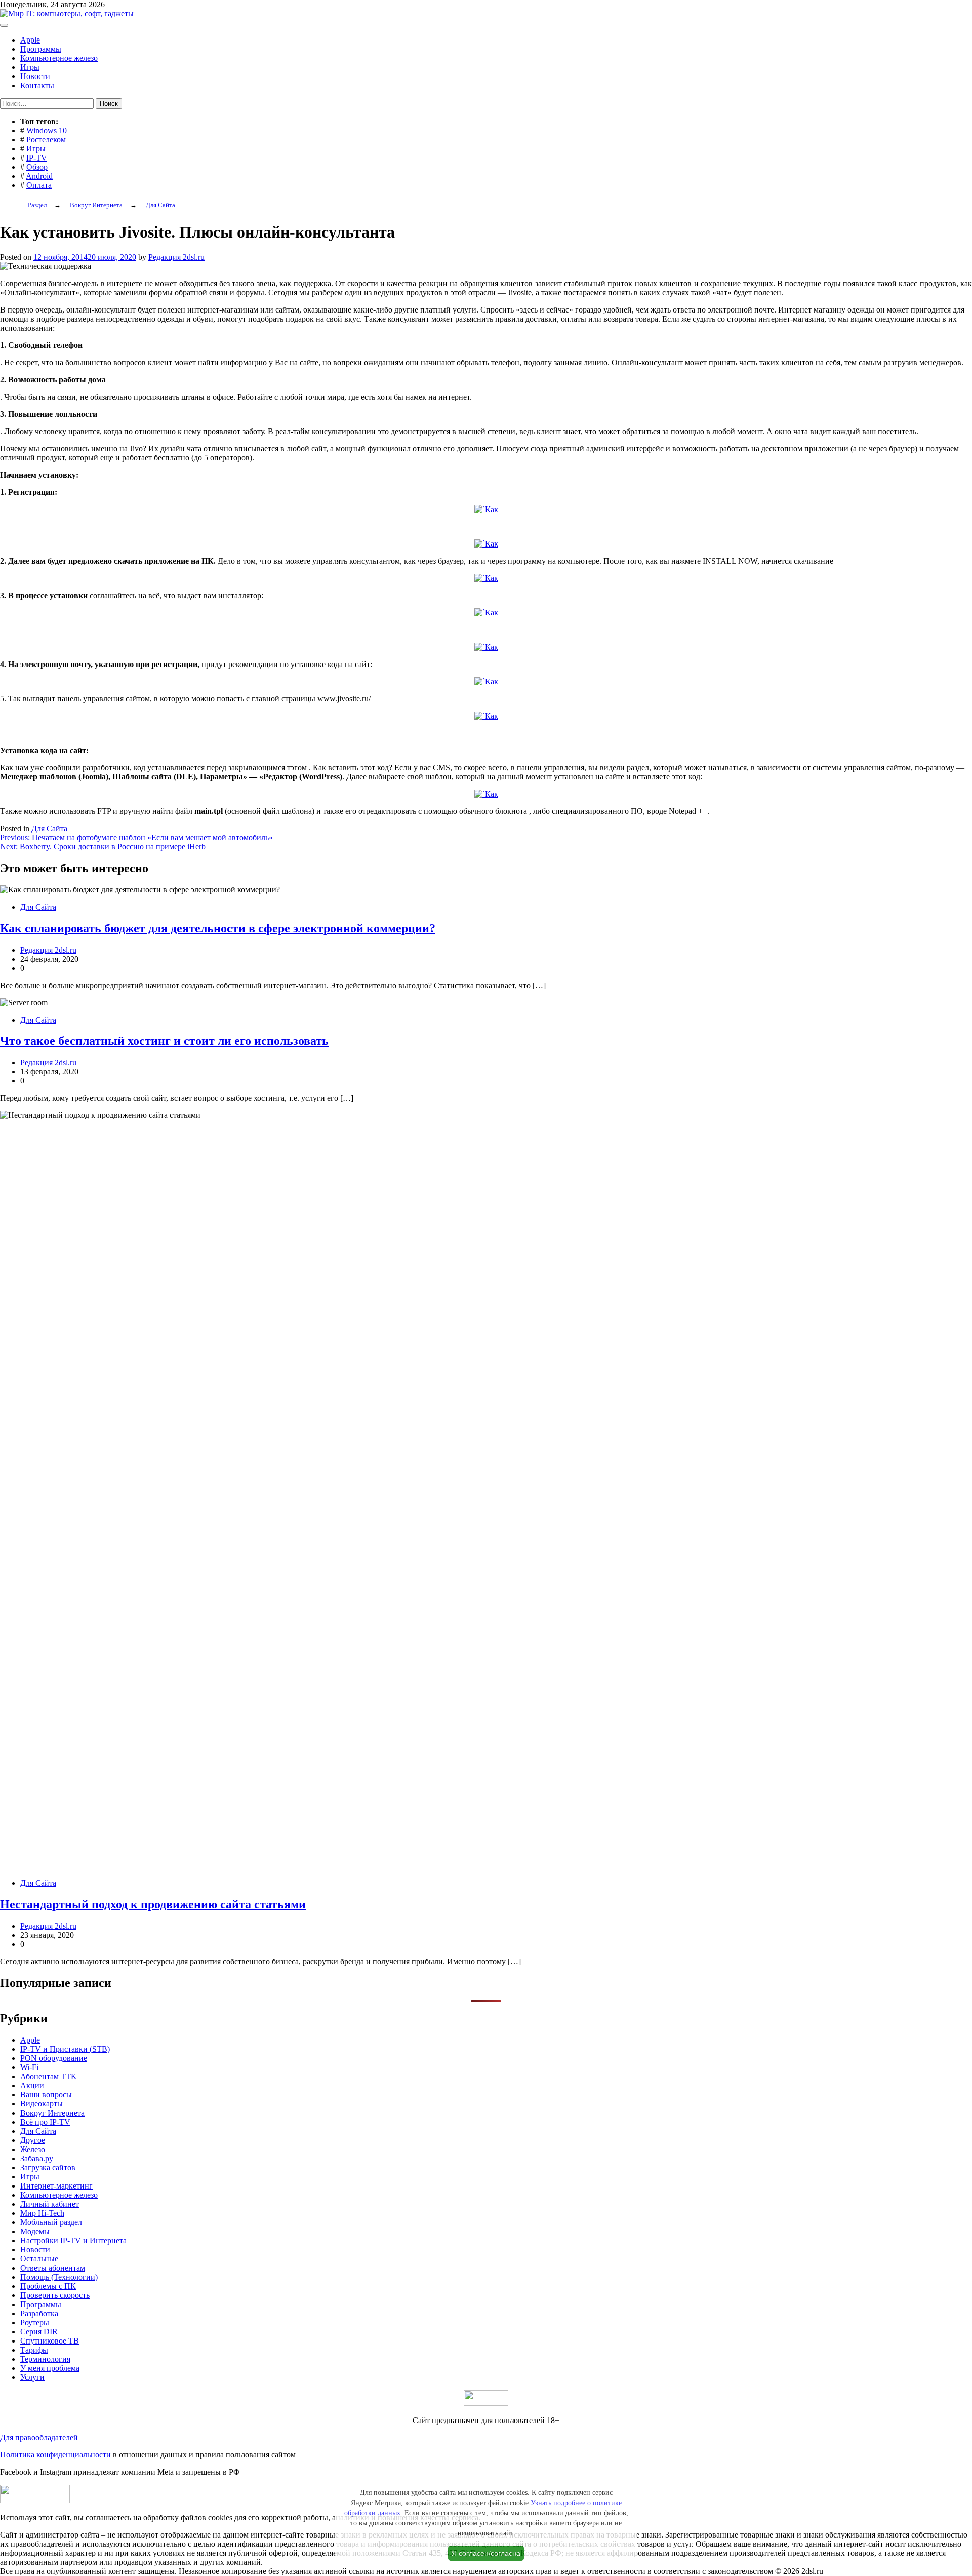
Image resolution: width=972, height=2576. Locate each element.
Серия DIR (39, 2332)
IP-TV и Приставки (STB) (65, 2049)
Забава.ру (37, 2158)
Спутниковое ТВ (50, 2341)
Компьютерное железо (59, 58)
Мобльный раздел (51, 2222)
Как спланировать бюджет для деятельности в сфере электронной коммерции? (218, 928)
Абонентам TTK (49, 2076)
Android (39, 176)
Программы (41, 49)
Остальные (39, 2259)
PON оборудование (54, 2058)
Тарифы (34, 2350)
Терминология (45, 2359)
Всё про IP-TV (45, 2122)
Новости (35, 76)
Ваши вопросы (46, 2095)
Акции (32, 2085)
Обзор (37, 167)
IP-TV (37, 158)
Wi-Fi (29, 2067)
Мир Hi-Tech (42, 2213)
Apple (30, 40)
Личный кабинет (50, 2204)
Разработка (39, 2313)
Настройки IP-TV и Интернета (73, 2240)
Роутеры (35, 2323)
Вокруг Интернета (52, 2113)
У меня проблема (50, 2368)
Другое (33, 2140)
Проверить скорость (55, 2295)
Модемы (35, 2231)
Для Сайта (49, 828)
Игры (30, 67)
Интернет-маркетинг (56, 2186)
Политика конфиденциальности (55, 2455)
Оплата (39, 185)
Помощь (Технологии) (59, 2277)
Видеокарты (42, 2104)
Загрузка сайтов (48, 2168)
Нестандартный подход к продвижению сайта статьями (153, 1904)
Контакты (37, 85)
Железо (33, 2149)
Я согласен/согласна (486, 2553)
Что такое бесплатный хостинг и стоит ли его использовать (164, 1041)
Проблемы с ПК (48, 2286)
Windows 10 (47, 130)
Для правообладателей (39, 2437)
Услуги (32, 2377)
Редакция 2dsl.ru (176, 257)
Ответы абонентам (53, 2268)
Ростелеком (46, 140)
